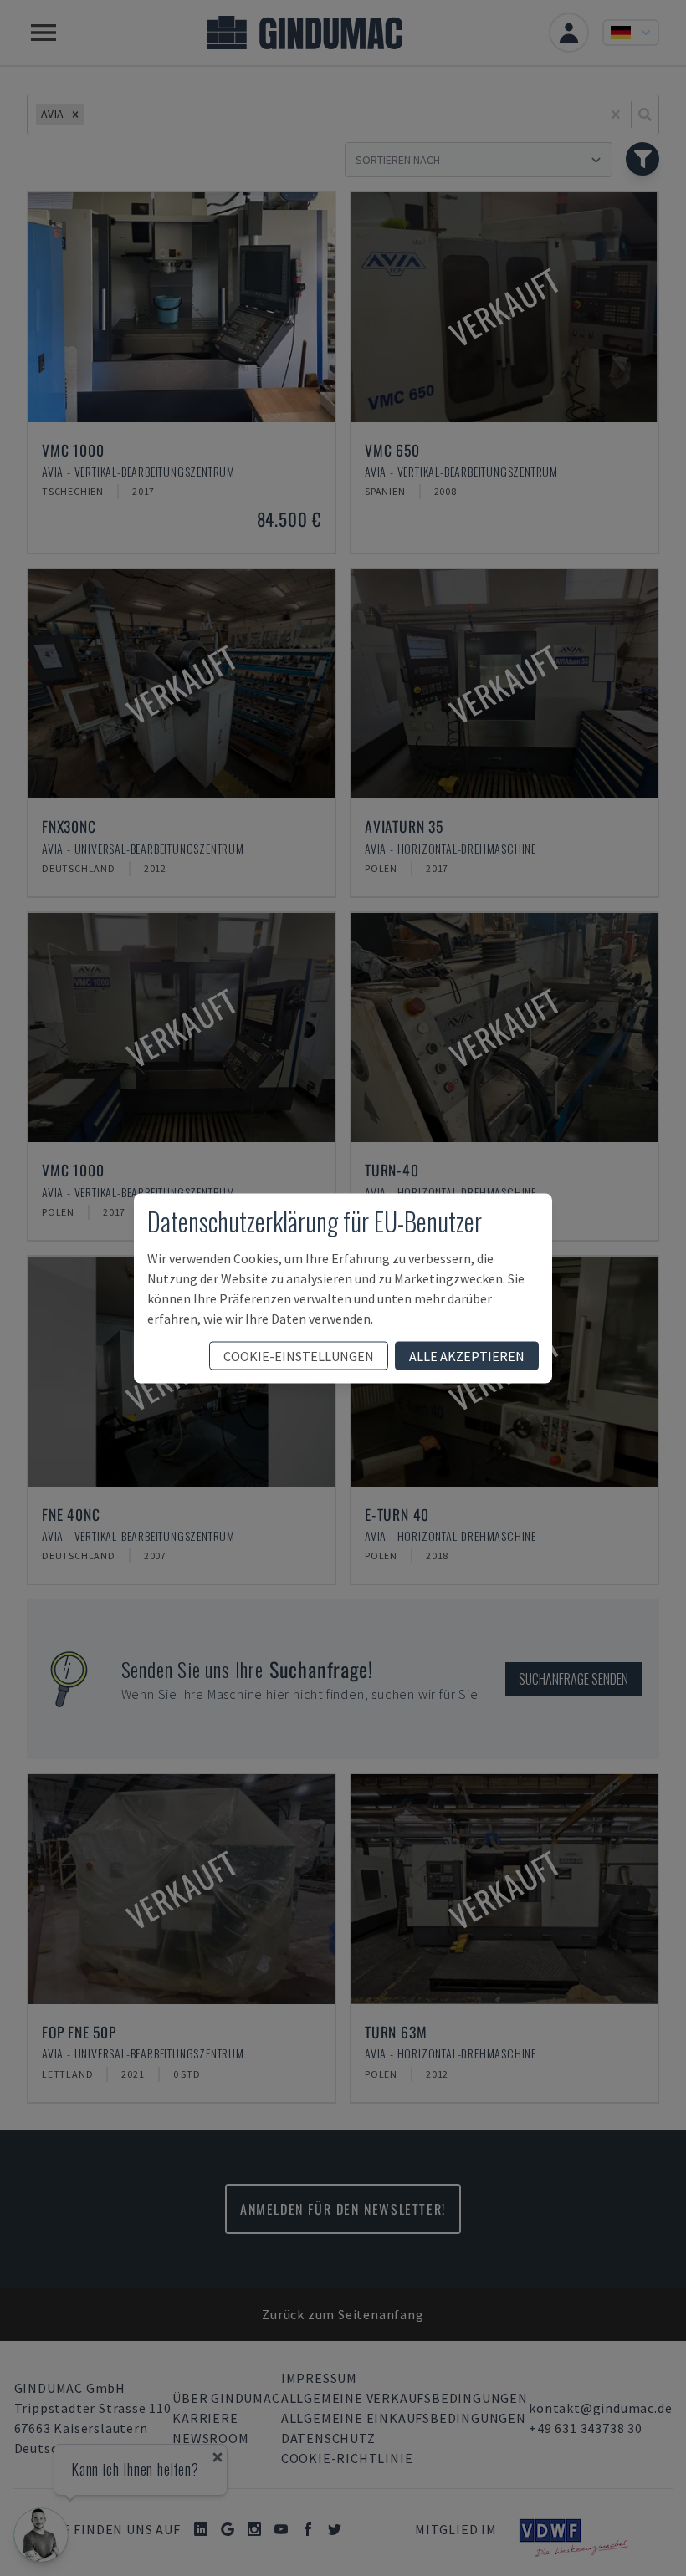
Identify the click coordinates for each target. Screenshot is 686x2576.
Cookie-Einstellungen (299, 1355)
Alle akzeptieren (467, 1355)
